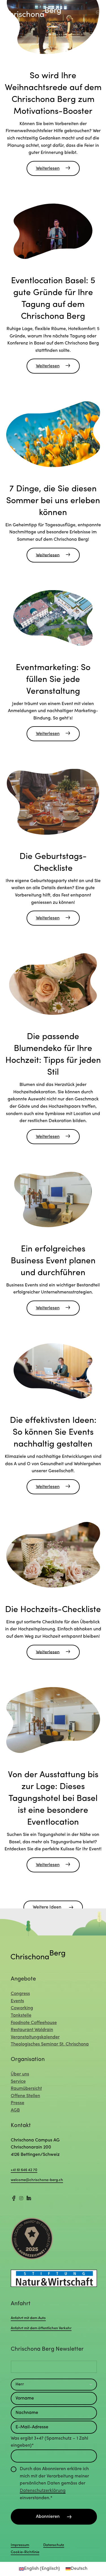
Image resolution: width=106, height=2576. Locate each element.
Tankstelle (21, 2016)
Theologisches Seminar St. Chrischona (50, 2044)
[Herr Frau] (54, 2385)
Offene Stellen (25, 2096)
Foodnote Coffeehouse (34, 2023)
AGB (15, 2110)
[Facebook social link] (14, 2199)
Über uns (20, 2074)
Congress (20, 1994)
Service (18, 2082)
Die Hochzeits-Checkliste (53, 1610)
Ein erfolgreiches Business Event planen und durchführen (53, 1261)
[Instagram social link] (21, 2199)
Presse (18, 2103)
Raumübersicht (26, 2089)
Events (17, 2001)
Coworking (22, 2008)
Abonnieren (48, 2517)
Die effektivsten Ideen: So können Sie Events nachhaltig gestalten (53, 1433)
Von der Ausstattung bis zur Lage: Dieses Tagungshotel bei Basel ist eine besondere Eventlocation (53, 1799)
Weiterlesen (48, 169)
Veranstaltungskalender (35, 2037)
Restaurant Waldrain (32, 2030)
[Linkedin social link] (29, 2199)
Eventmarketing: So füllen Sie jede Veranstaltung (53, 680)
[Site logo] (33, 12)
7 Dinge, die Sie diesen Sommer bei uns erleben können (53, 501)
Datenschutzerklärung (43, 2491)
